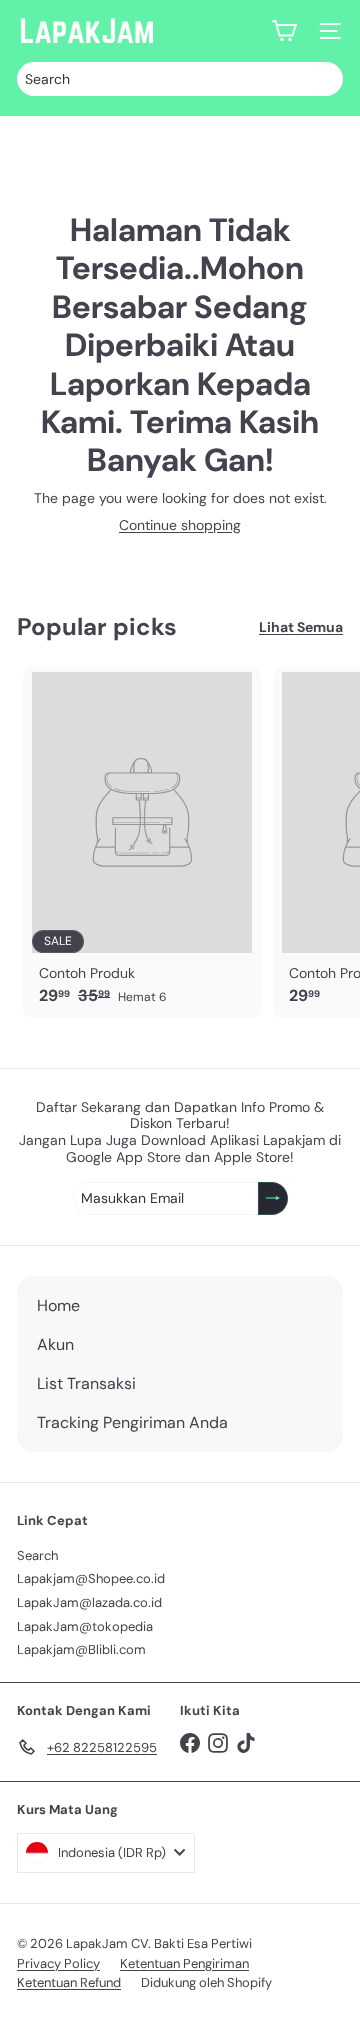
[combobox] (180, 79)
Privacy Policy (58, 1963)
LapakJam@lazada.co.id (89, 1602)
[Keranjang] (284, 31)
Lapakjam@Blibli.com (81, 1649)
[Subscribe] (273, 1198)
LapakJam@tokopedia (85, 1626)
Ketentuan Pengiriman (184, 1963)
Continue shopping (180, 525)
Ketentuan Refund (69, 1982)
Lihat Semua (301, 627)
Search (37, 1555)
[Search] (323, 79)
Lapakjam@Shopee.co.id (91, 1578)
